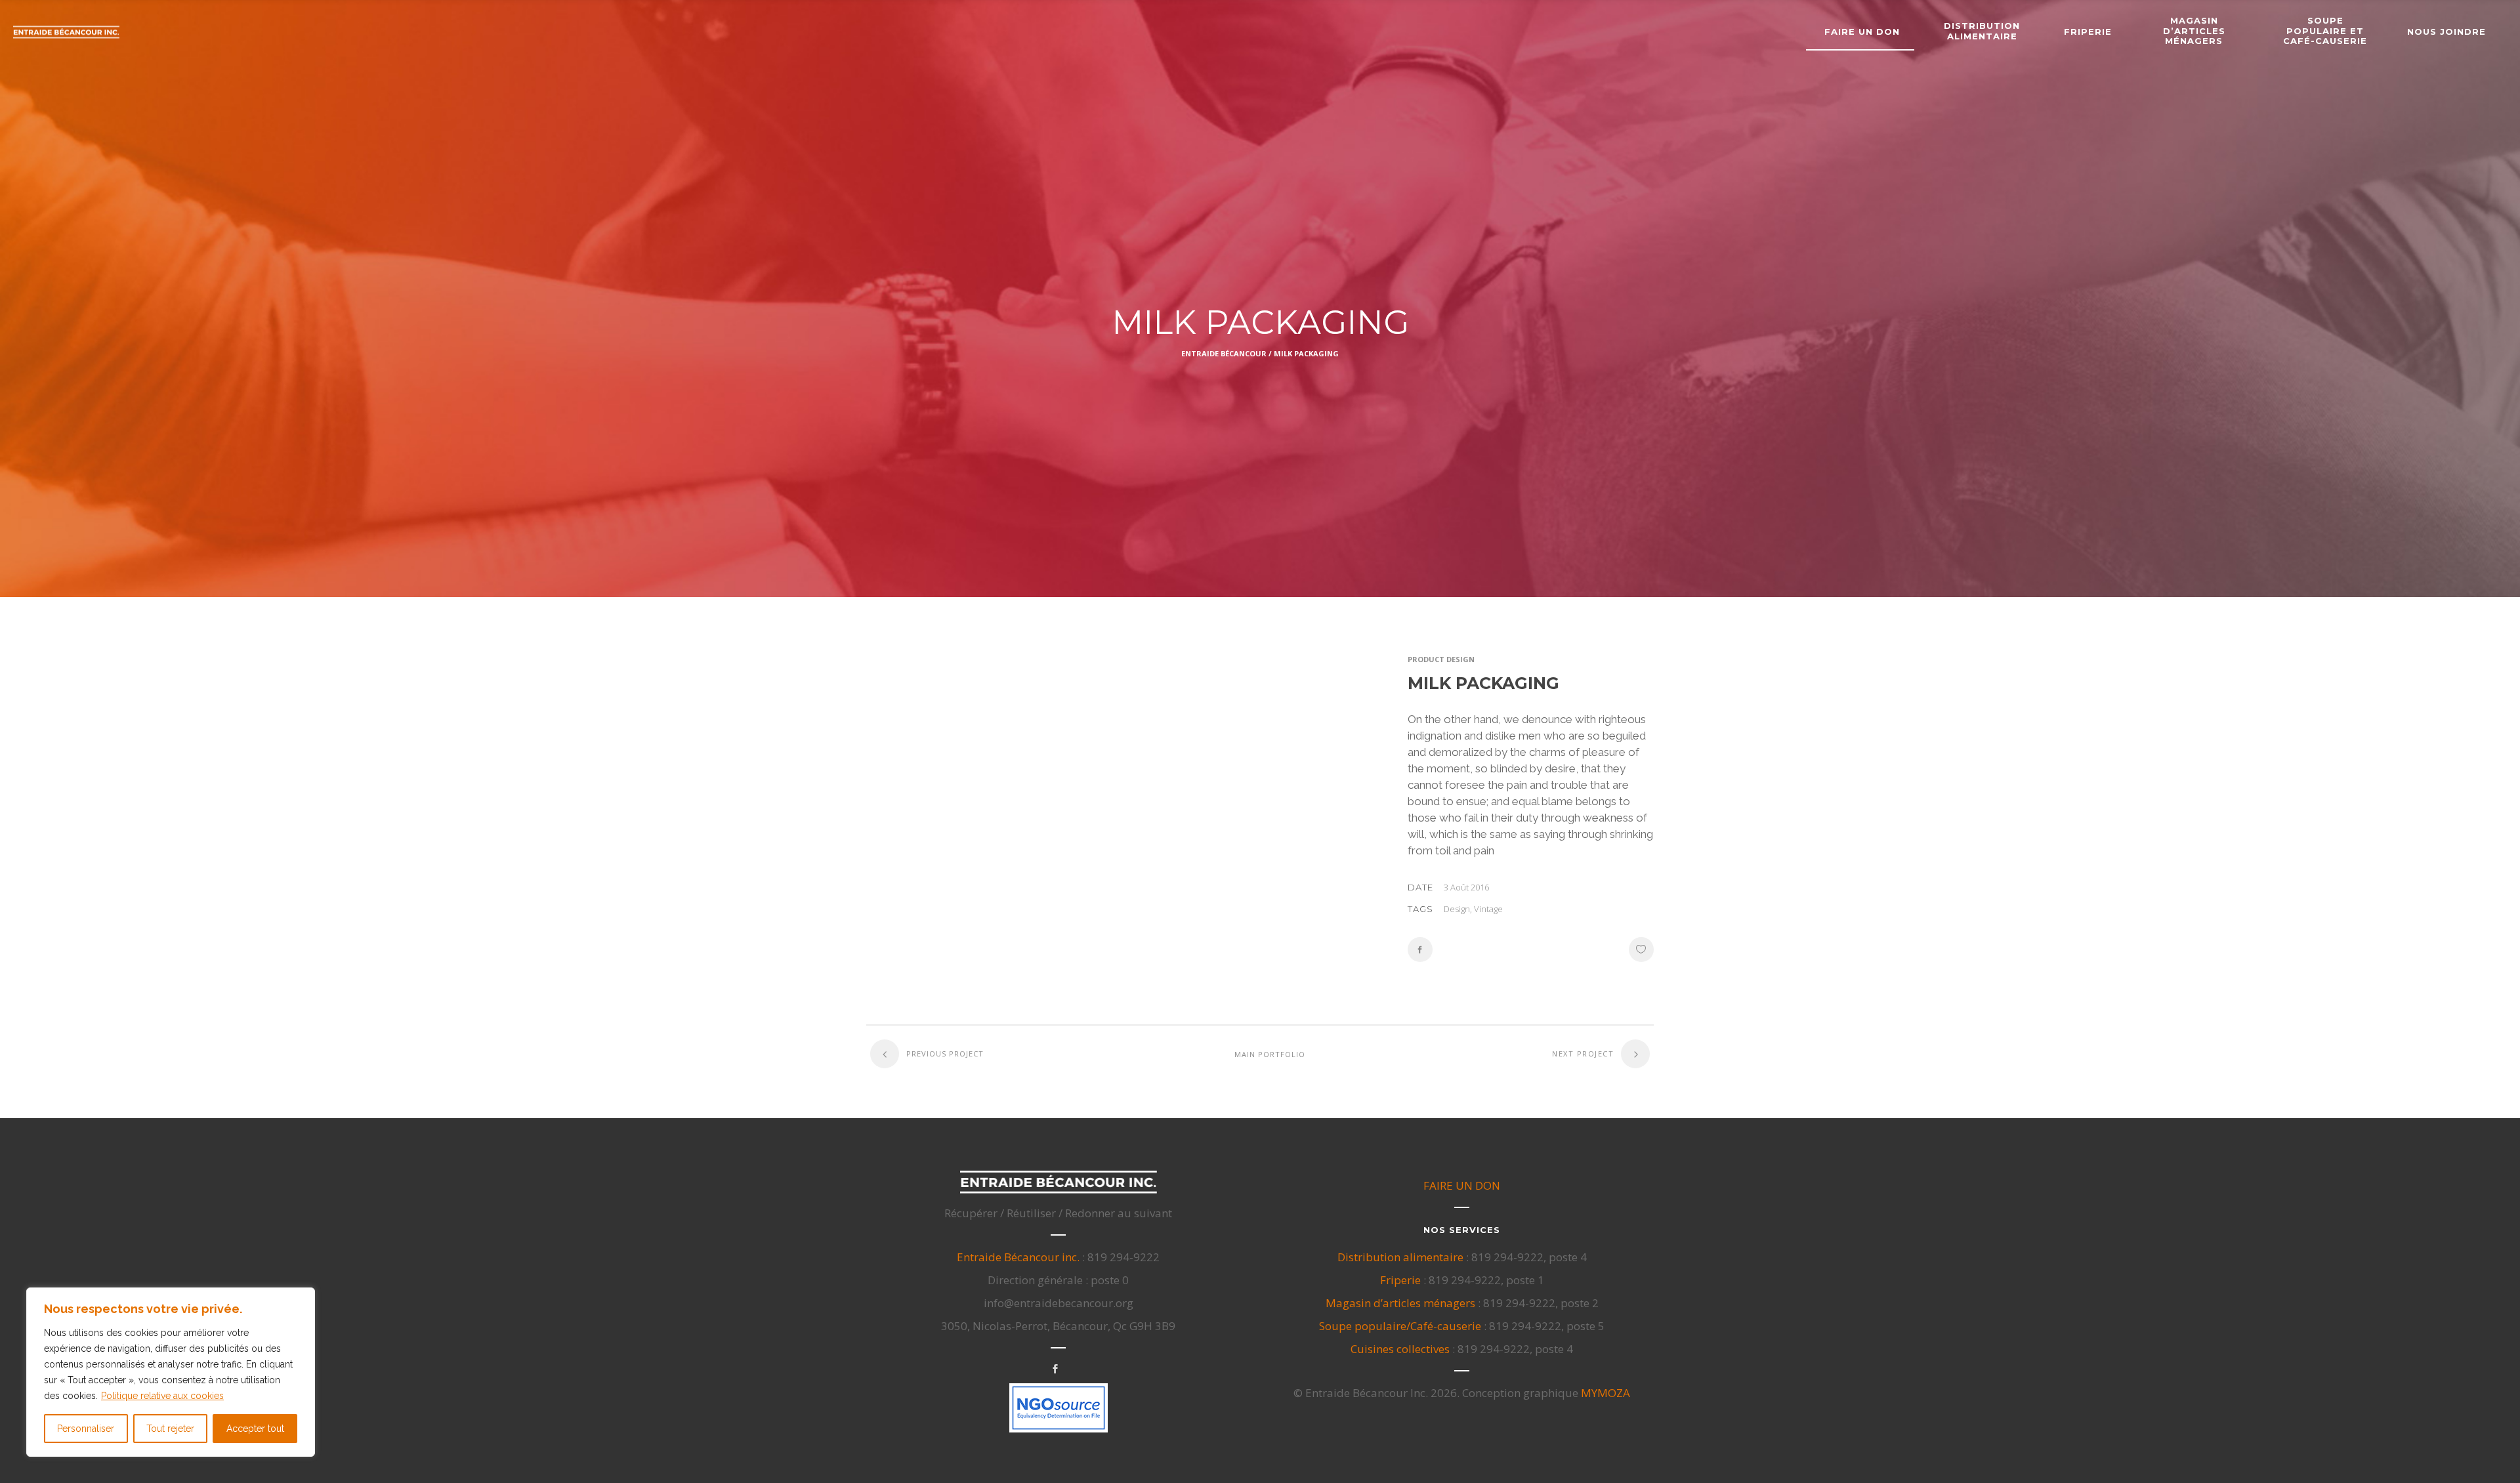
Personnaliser (86, 1429)
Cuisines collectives (1400, 1349)
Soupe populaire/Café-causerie (1400, 1326)
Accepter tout (255, 1429)
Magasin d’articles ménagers (1400, 1303)
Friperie (1400, 1280)
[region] (171, 1372)
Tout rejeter (170, 1429)
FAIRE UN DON (1462, 1185)
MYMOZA (1606, 1393)
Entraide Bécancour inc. (1018, 1257)
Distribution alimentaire (1400, 1257)
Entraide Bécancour (1224, 353)
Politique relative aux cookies (162, 1396)
